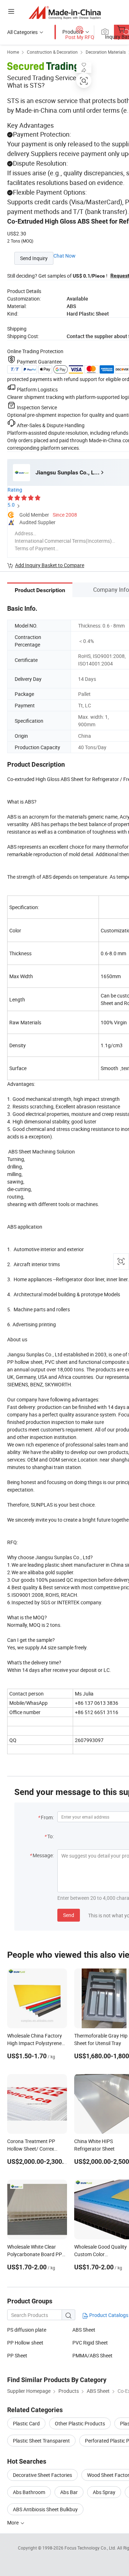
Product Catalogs (108, 2315)
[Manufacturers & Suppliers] (65, 12)
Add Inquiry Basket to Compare (50, 565)
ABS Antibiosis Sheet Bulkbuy (45, 2509)
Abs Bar (69, 2492)
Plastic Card (26, 2423)
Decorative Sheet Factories (42, 2475)
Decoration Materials (106, 52)
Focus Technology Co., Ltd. (91, 2548)
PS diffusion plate (27, 2330)
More (13, 2523)
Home (13, 52)
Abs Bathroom (29, 2492)
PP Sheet (17, 2355)
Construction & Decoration (52, 52)
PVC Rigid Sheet (90, 2343)
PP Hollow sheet (25, 2343)
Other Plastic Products (80, 2423)
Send (69, 1915)
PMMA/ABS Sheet (92, 2355)
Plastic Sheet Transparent (41, 2441)
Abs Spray (104, 2492)
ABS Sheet (84, 2330)
